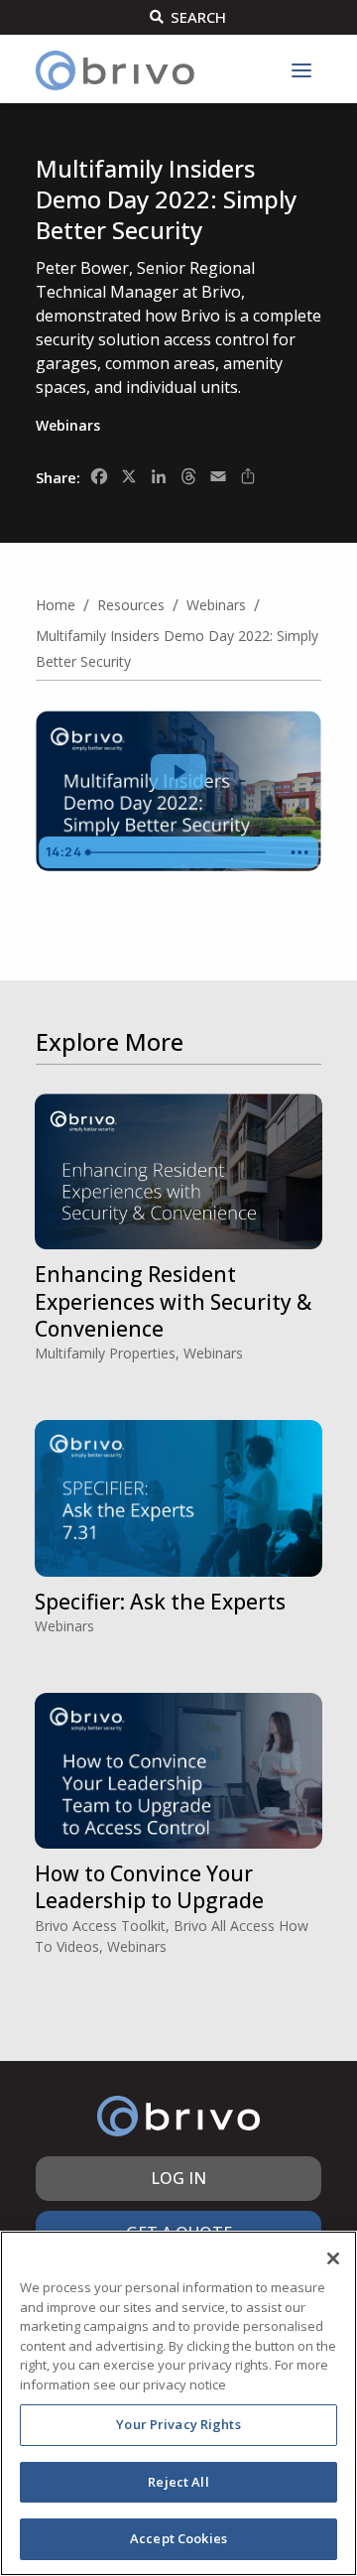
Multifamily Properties (105, 1353)
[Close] (333, 2258)
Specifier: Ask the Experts (160, 1602)
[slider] (180, 852)
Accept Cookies (178, 2538)
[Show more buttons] (299, 852)
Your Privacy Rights (178, 2424)
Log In (178, 2178)
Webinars (68, 425)
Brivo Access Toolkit (100, 1926)
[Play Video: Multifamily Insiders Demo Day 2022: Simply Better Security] (178, 772)
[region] (178, 2403)
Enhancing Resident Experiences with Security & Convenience (173, 1301)
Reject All (178, 2482)
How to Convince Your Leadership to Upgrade (149, 1887)
